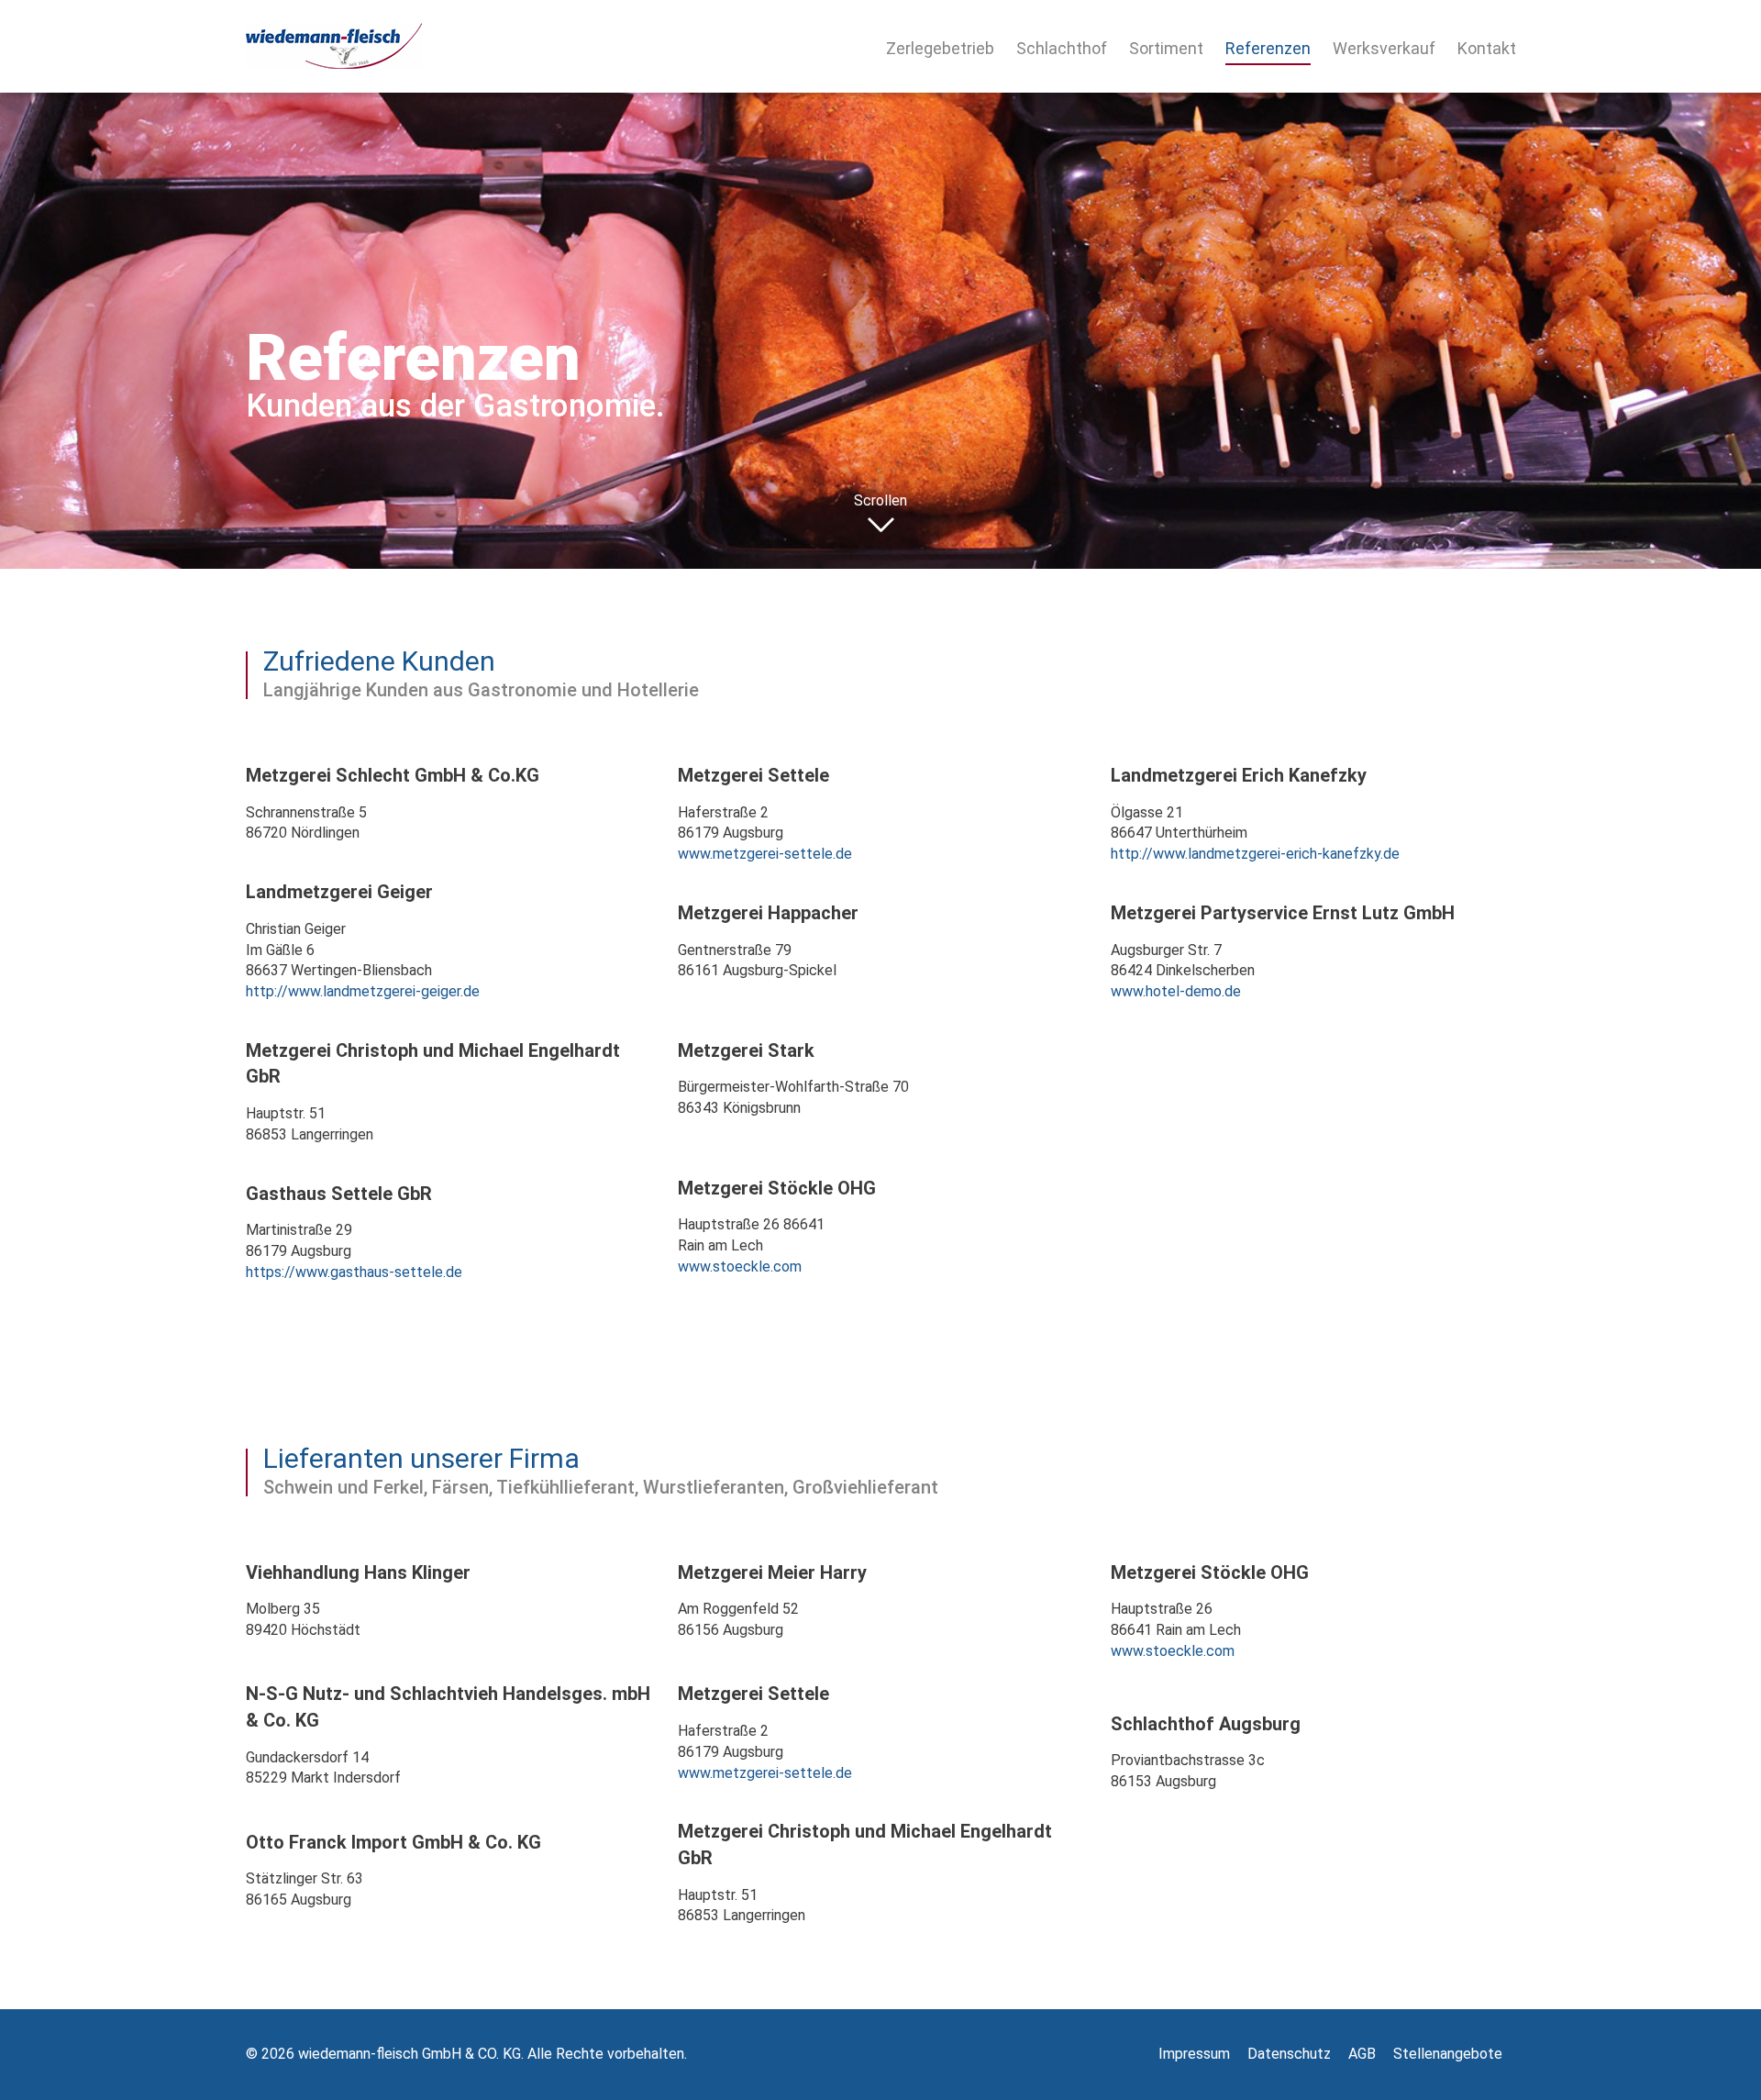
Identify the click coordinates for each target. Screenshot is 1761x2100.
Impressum (1194, 2054)
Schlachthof (1062, 48)
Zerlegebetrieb (940, 48)
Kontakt (1487, 48)
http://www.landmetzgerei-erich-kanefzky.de (1255, 854)
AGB (1362, 2054)
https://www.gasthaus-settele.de (354, 1272)
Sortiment (1166, 48)
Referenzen (1268, 48)
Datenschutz (1289, 2054)
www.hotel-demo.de (1176, 991)
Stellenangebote (1448, 2054)
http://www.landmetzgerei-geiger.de (363, 991)
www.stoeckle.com (740, 1267)
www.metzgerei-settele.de (765, 854)
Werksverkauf (1384, 48)
